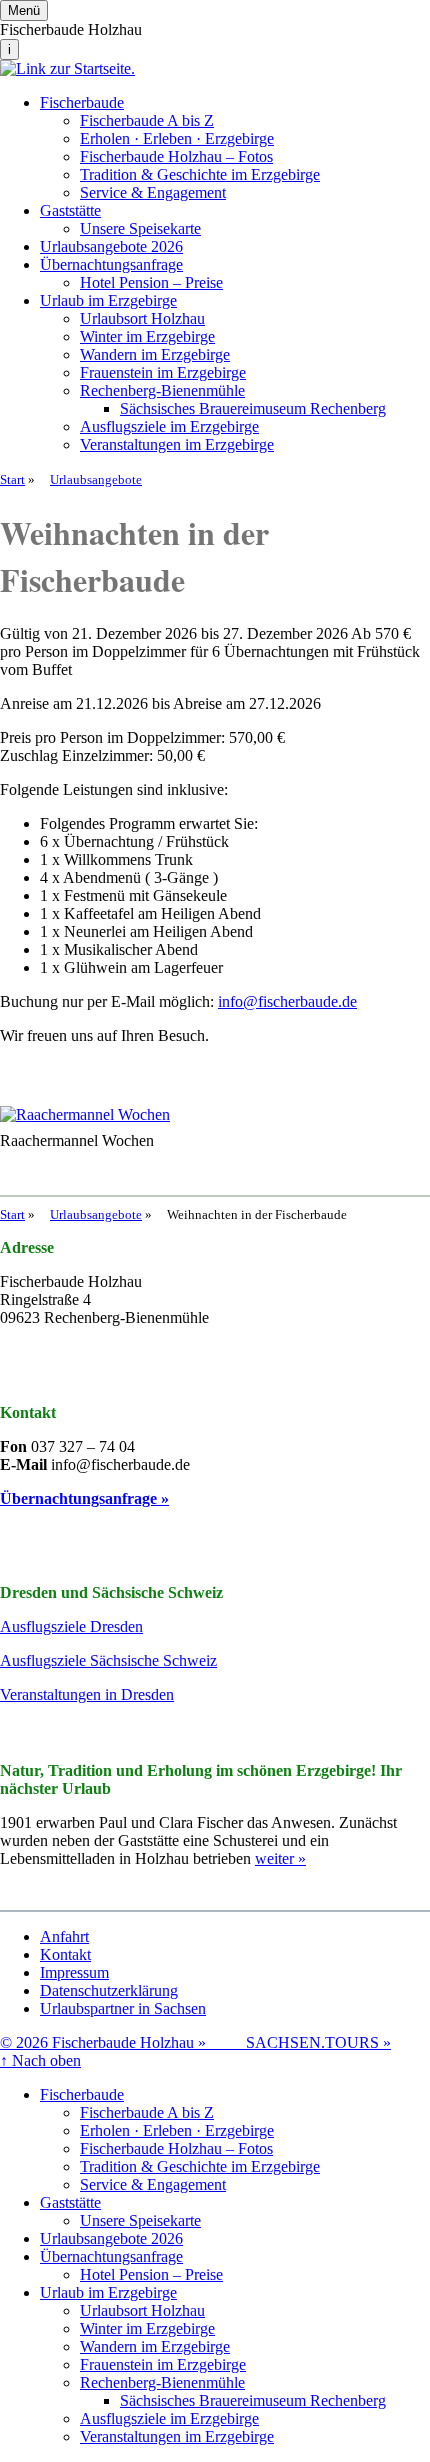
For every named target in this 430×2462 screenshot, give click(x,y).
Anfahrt (64, 1936)
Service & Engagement (153, 192)
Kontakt (65, 1954)
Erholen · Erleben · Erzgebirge (177, 138)
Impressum (74, 1972)
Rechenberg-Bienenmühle (162, 390)
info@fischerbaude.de (287, 1001)
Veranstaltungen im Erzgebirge (177, 444)
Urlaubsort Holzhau (142, 318)
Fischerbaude (82, 102)
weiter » (280, 1858)
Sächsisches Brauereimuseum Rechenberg (253, 408)
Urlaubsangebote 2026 (111, 246)
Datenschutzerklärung (109, 1990)
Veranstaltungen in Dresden (87, 1694)
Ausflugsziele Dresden (71, 1626)
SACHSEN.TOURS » (318, 2042)
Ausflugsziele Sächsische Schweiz (108, 1660)
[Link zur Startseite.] (67, 68)
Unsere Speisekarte (140, 228)
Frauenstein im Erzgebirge (163, 372)
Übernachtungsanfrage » (84, 1498)
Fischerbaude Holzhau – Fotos (176, 156)
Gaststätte (70, 210)
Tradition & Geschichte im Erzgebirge (200, 174)
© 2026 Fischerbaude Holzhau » (123, 2042)
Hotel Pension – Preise (151, 282)
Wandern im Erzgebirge (155, 354)
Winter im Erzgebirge (147, 336)
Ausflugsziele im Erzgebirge (169, 426)
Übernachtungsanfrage (111, 264)
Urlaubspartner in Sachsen (123, 2008)
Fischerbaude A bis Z (147, 120)
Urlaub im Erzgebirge (108, 300)
